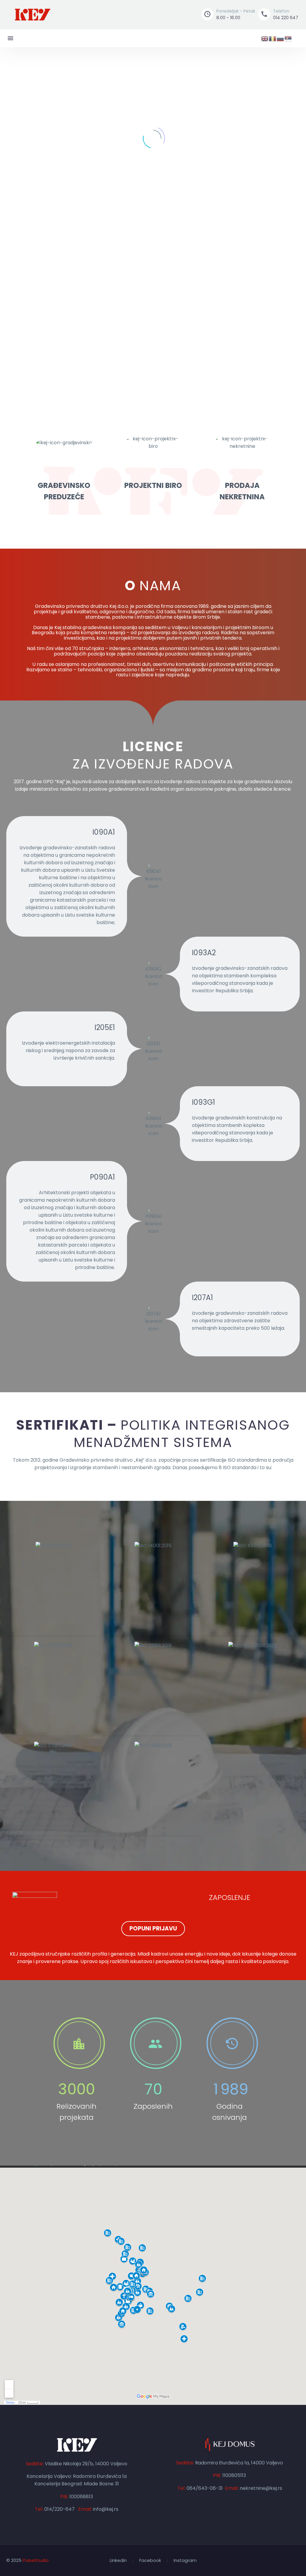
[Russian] (281, 38)
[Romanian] (273, 38)
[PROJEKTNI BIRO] (153, 460)
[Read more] (76, 2069)
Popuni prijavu (153, 1928)
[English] (265, 38)
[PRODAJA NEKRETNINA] (242, 466)
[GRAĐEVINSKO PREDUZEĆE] (64, 466)
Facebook (150, 2561)
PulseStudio (36, 2560)
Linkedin (118, 2561)
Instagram (185, 2561)
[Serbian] (288, 38)
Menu (10, 38)
